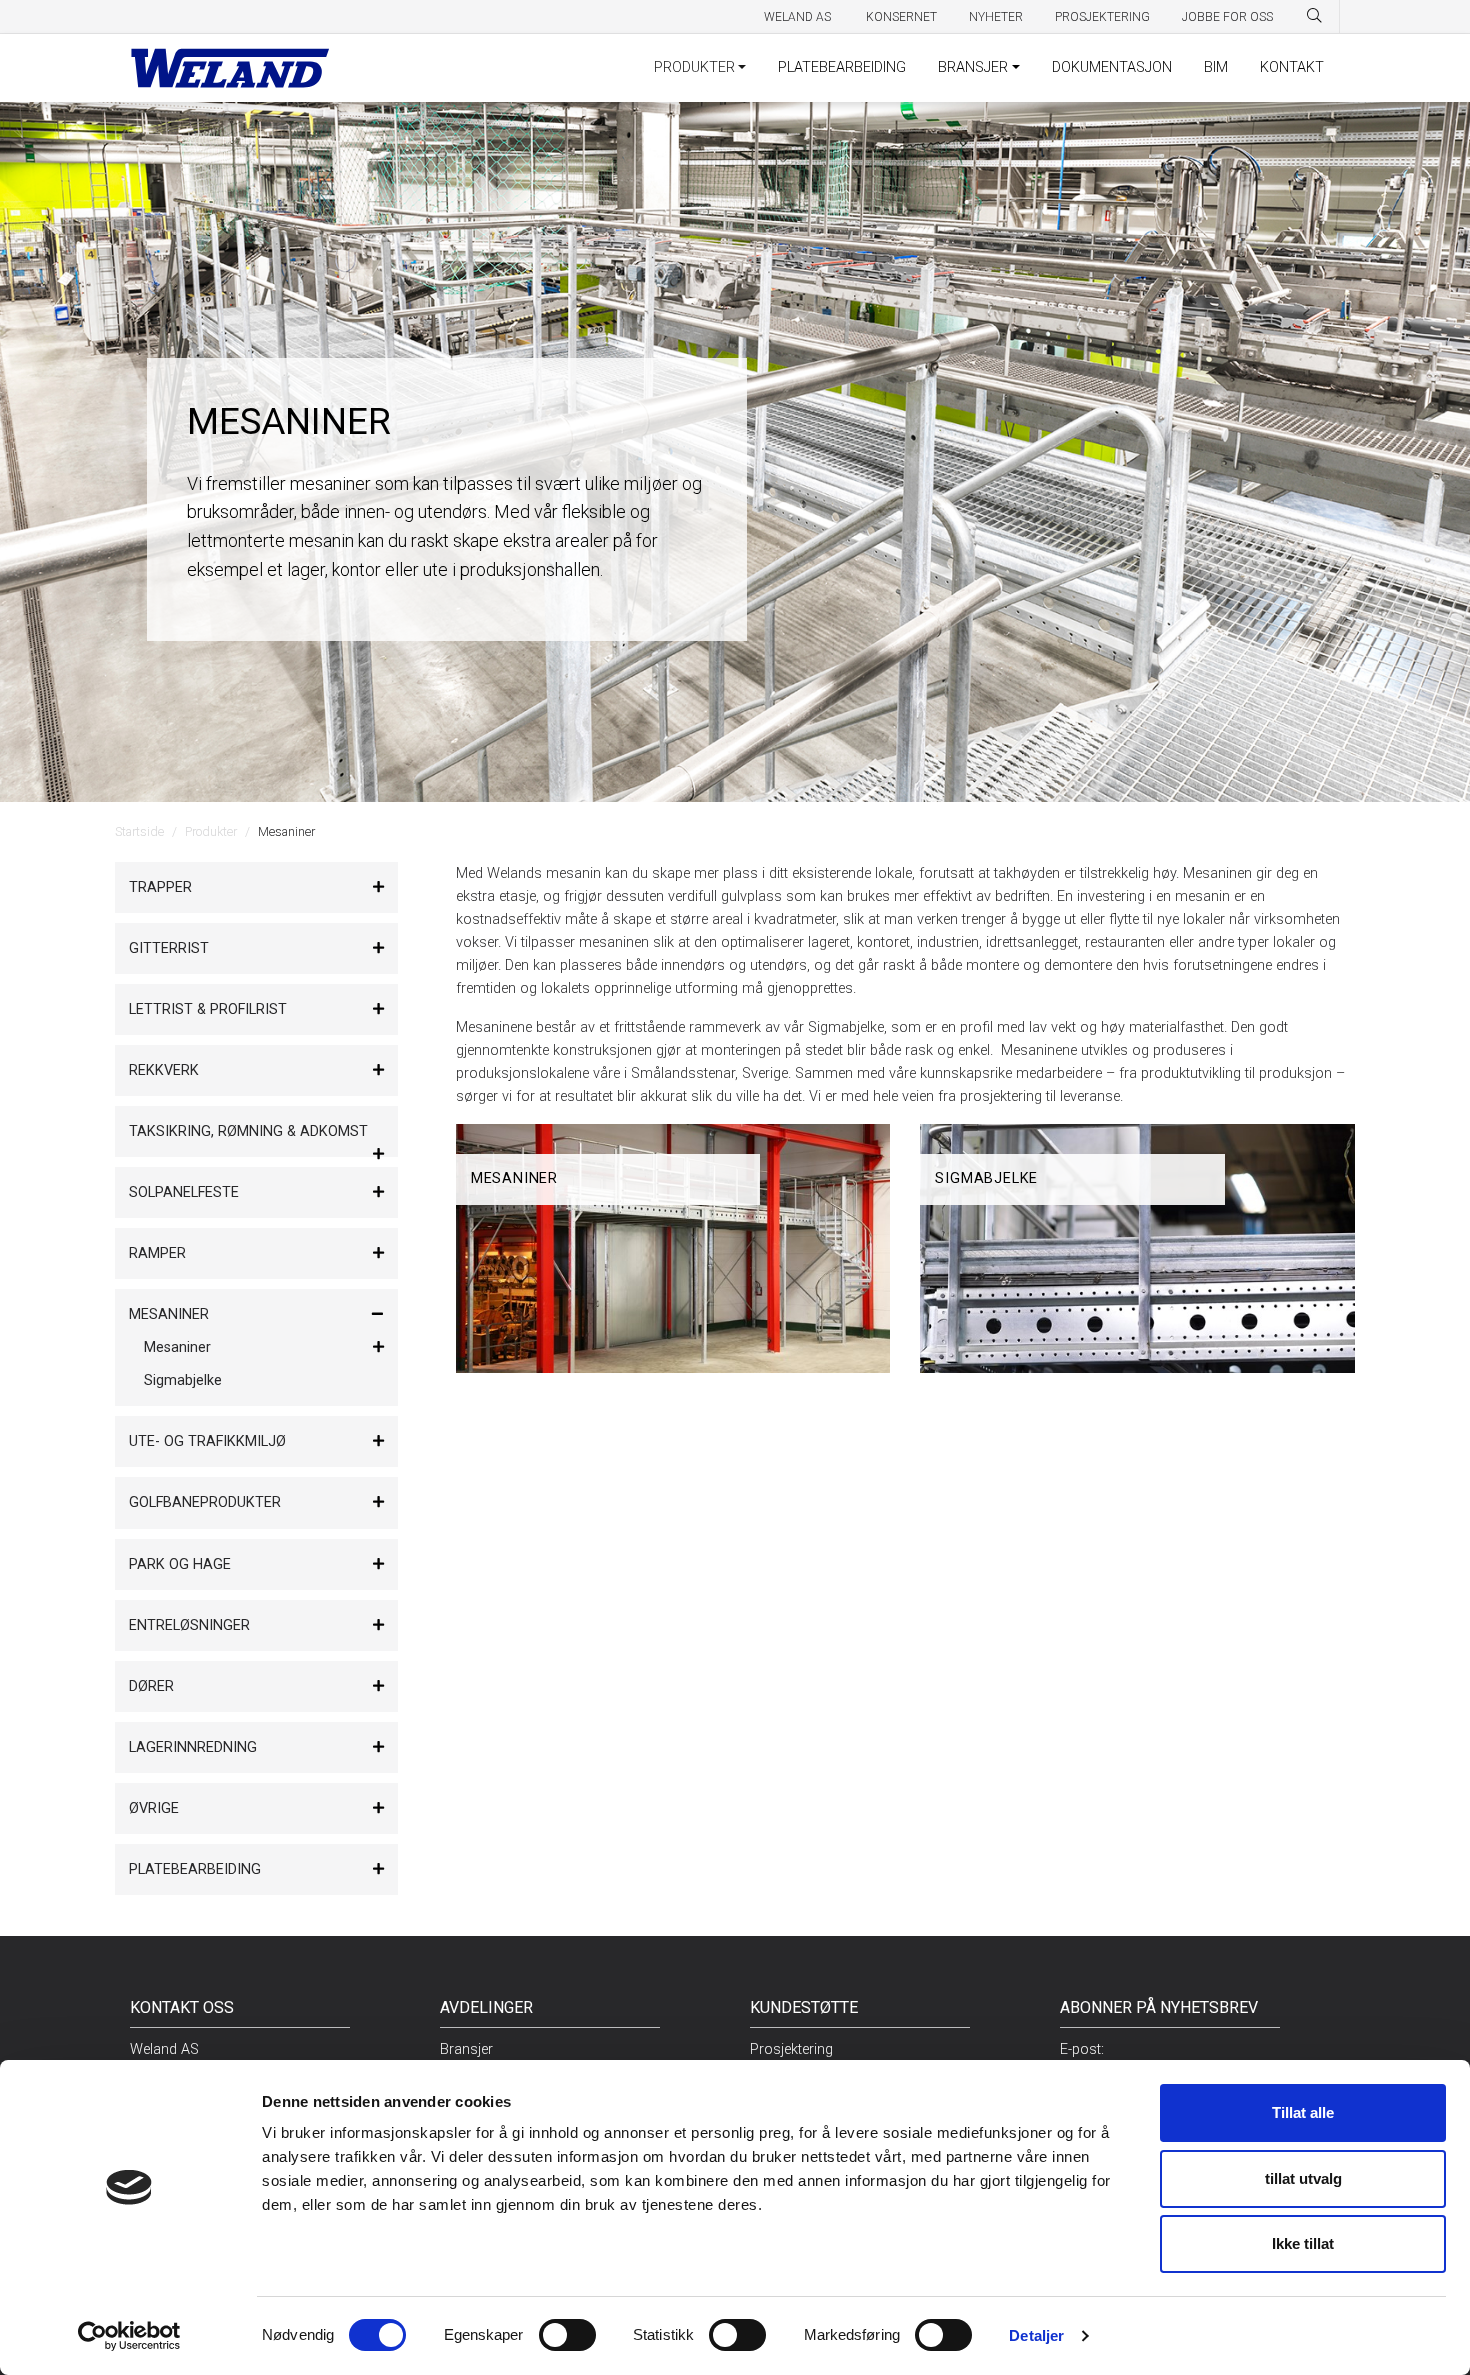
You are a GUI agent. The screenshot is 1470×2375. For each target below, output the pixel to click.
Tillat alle (1303, 2112)
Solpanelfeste (184, 1192)
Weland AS (799, 17)
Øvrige (154, 1808)
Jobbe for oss (1227, 17)
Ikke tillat (1303, 2243)
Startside (139, 831)
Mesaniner (169, 1314)
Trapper (160, 887)
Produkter (211, 831)
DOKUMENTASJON (1112, 67)
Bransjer (466, 2049)
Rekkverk (164, 1070)
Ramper (157, 1253)
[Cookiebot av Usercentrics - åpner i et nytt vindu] (129, 2336)
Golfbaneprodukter (205, 1502)
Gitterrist (169, 948)
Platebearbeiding (195, 1869)
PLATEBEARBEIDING (842, 67)
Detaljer (1036, 2335)
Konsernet (901, 17)
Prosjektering (1102, 17)
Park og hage (180, 1564)
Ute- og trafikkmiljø (207, 1441)
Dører (151, 1686)
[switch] (567, 2335)
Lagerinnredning (193, 1747)
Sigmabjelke (183, 1380)
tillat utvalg (1303, 2178)
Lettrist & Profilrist (208, 1009)
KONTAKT (1292, 67)
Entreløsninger (189, 1625)
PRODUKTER (694, 67)
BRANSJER (973, 67)
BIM (1216, 67)
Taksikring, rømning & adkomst (248, 1131)
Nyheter (996, 17)
